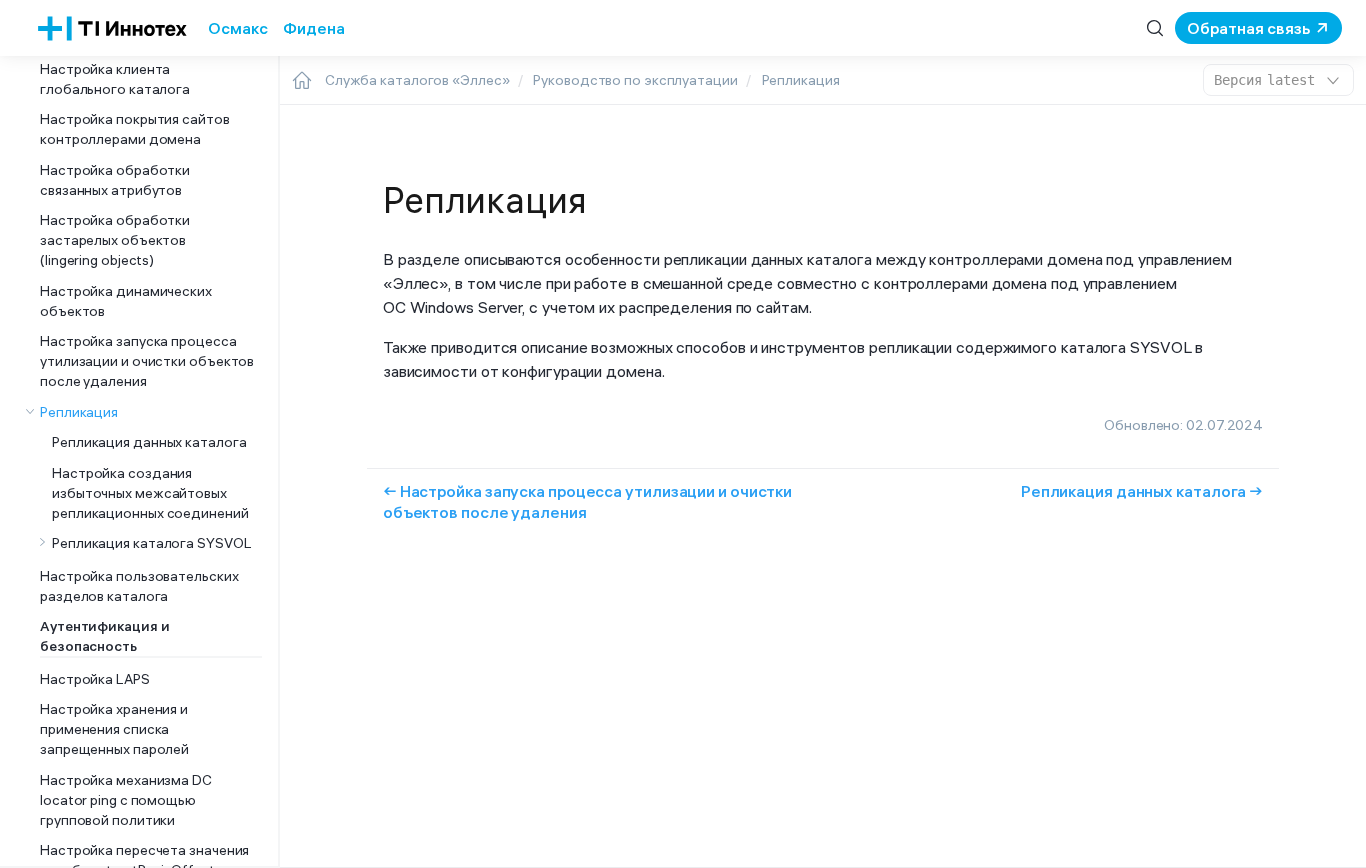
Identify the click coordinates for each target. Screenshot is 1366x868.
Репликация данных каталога (149, 442)
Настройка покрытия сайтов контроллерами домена (135, 129)
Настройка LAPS (95, 679)
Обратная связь (1248, 28)
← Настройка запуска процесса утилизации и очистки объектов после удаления (587, 501)
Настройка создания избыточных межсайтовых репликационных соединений (150, 493)
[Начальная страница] (302, 80)
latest (1264, 80)
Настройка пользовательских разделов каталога (139, 586)
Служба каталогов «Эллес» (417, 80)
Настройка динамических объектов (126, 301)
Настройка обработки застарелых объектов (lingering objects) (115, 240)
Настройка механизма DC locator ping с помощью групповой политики (126, 800)
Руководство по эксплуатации (635, 80)
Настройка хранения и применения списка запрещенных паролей (114, 729)
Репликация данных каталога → (1142, 491)
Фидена (313, 28)
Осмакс (237, 28)
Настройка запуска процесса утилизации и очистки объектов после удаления (147, 361)
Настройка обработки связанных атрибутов (115, 180)
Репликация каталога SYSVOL (152, 543)
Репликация (79, 412)
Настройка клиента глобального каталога (115, 79)
